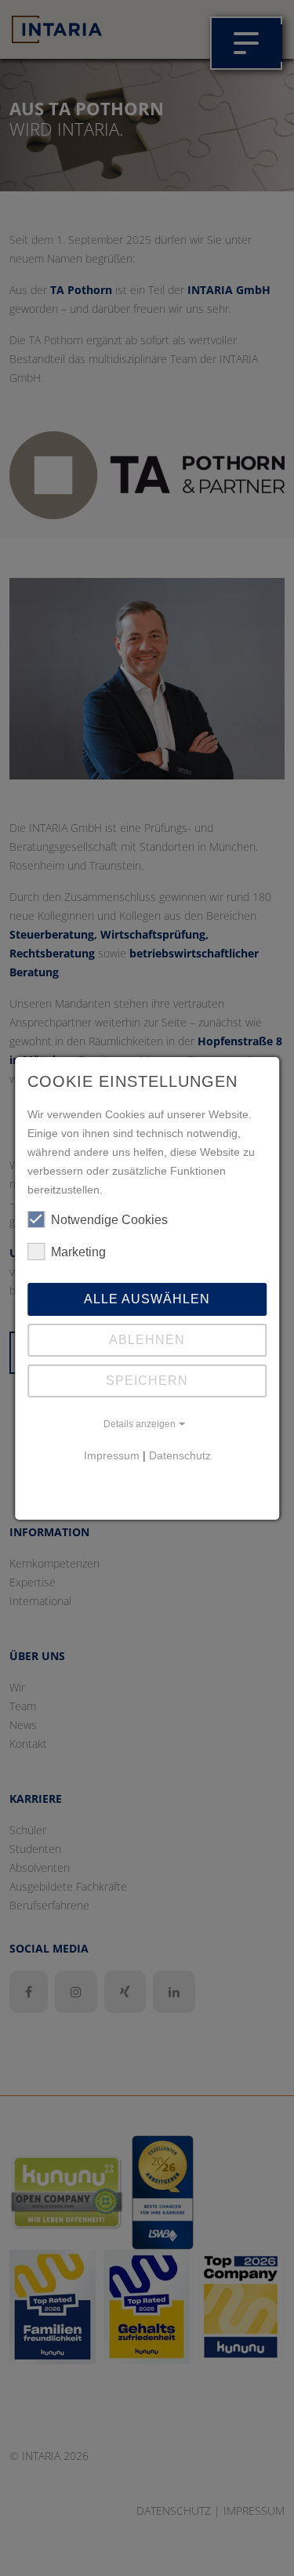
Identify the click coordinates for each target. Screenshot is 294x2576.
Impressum (112, 1455)
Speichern (147, 1381)
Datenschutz (180, 1455)
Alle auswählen (147, 1299)
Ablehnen (147, 1340)
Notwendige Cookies (109, 1220)
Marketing (78, 1252)
